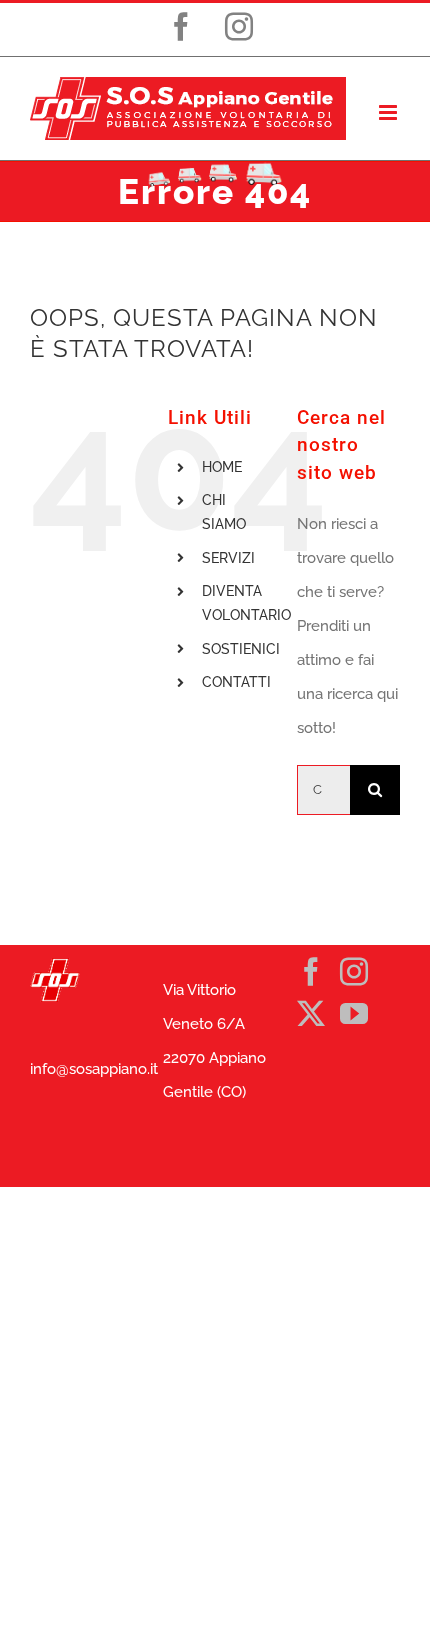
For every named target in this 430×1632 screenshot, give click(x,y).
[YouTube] (354, 1014)
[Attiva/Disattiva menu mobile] (389, 112)
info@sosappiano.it (94, 1069)
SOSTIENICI (241, 649)
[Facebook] (311, 972)
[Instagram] (354, 972)
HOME (222, 467)
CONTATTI (236, 682)
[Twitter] (311, 1014)
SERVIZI (228, 558)
